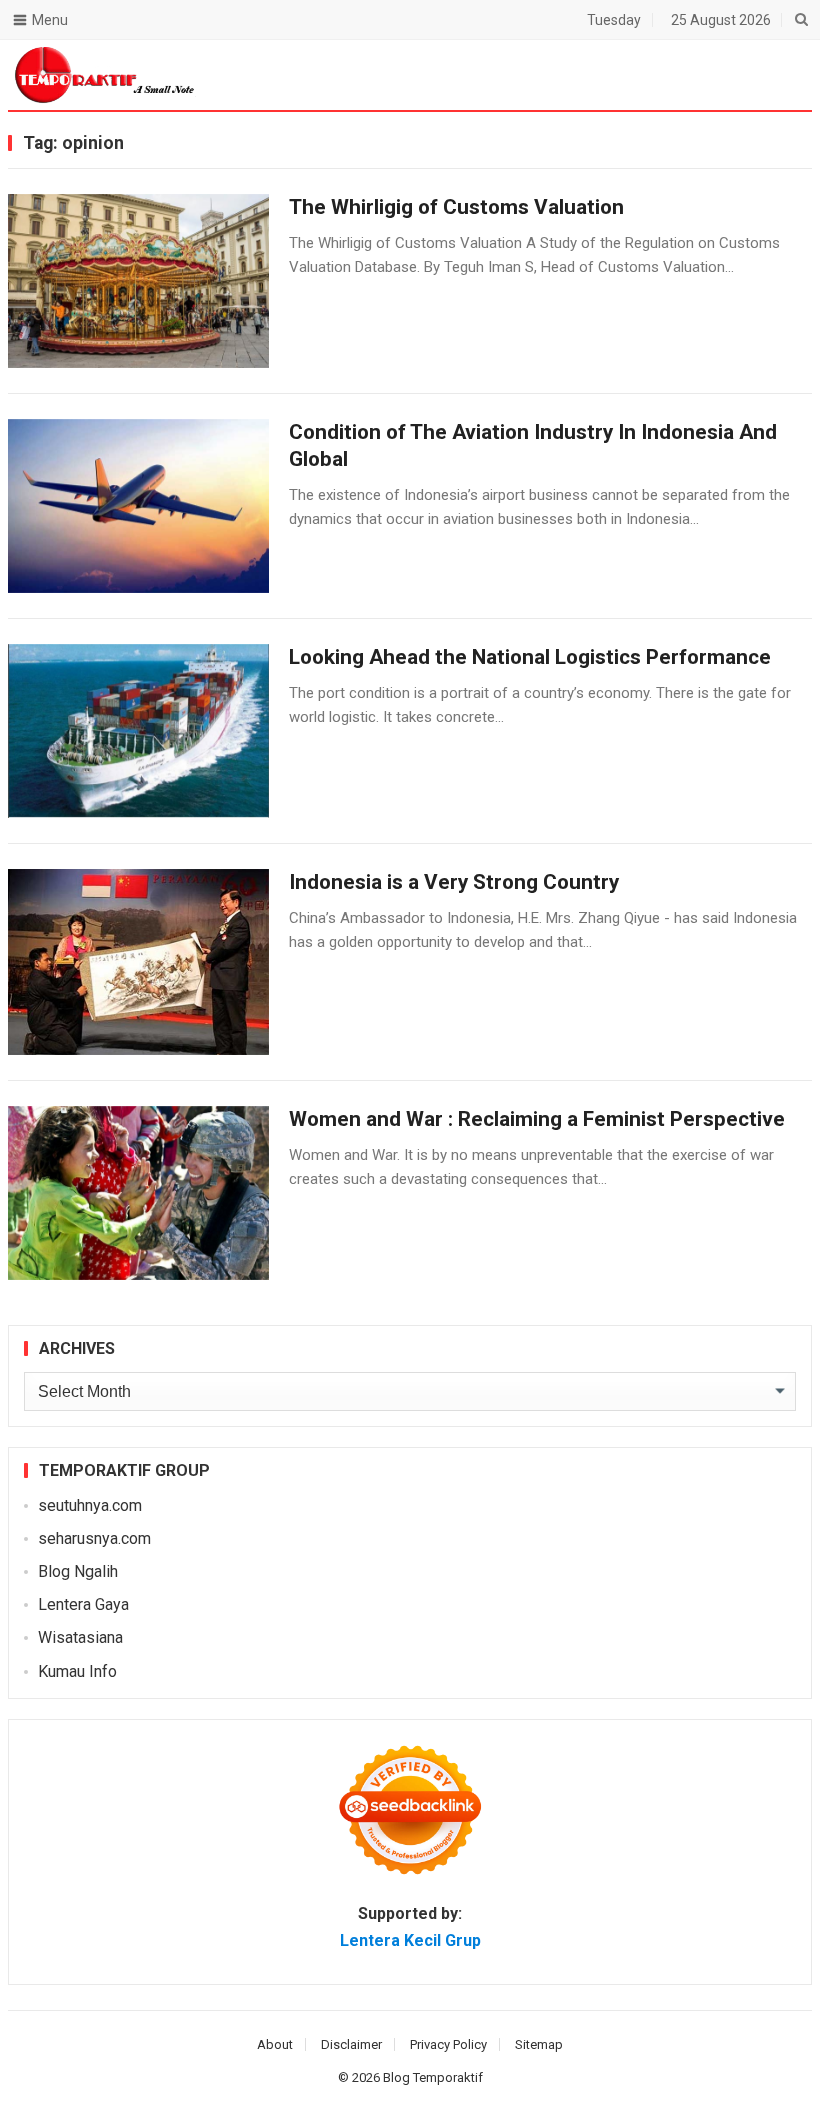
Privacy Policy (448, 2044)
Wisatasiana (80, 1637)
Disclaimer (351, 2044)
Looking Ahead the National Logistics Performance (530, 657)
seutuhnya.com (90, 1505)
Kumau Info (77, 1671)
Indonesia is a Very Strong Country (454, 882)
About (275, 2044)
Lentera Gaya (83, 1604)
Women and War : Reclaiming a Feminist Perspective (537, 1119)
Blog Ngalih (78, 1571)
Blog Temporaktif (433, 2077)
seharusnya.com (94, 1538)
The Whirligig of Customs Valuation (456, 207)
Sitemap (539, 2044)
